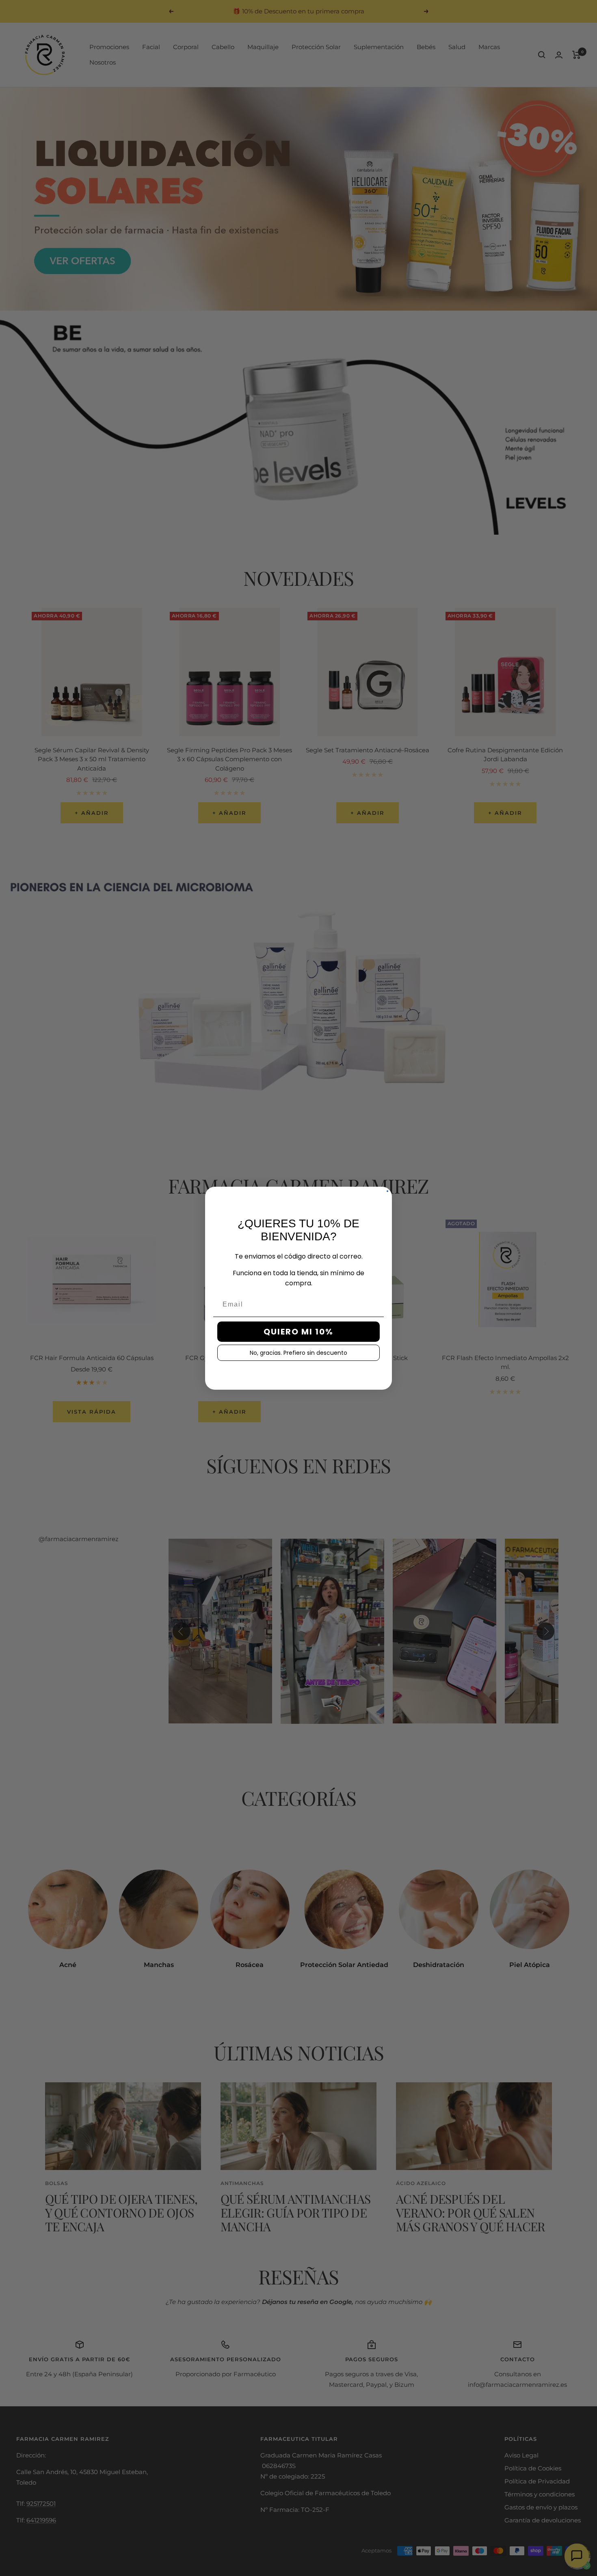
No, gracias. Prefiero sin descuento (298, 1353)
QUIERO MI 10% (298, 1332)
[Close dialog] (387, 1191)
